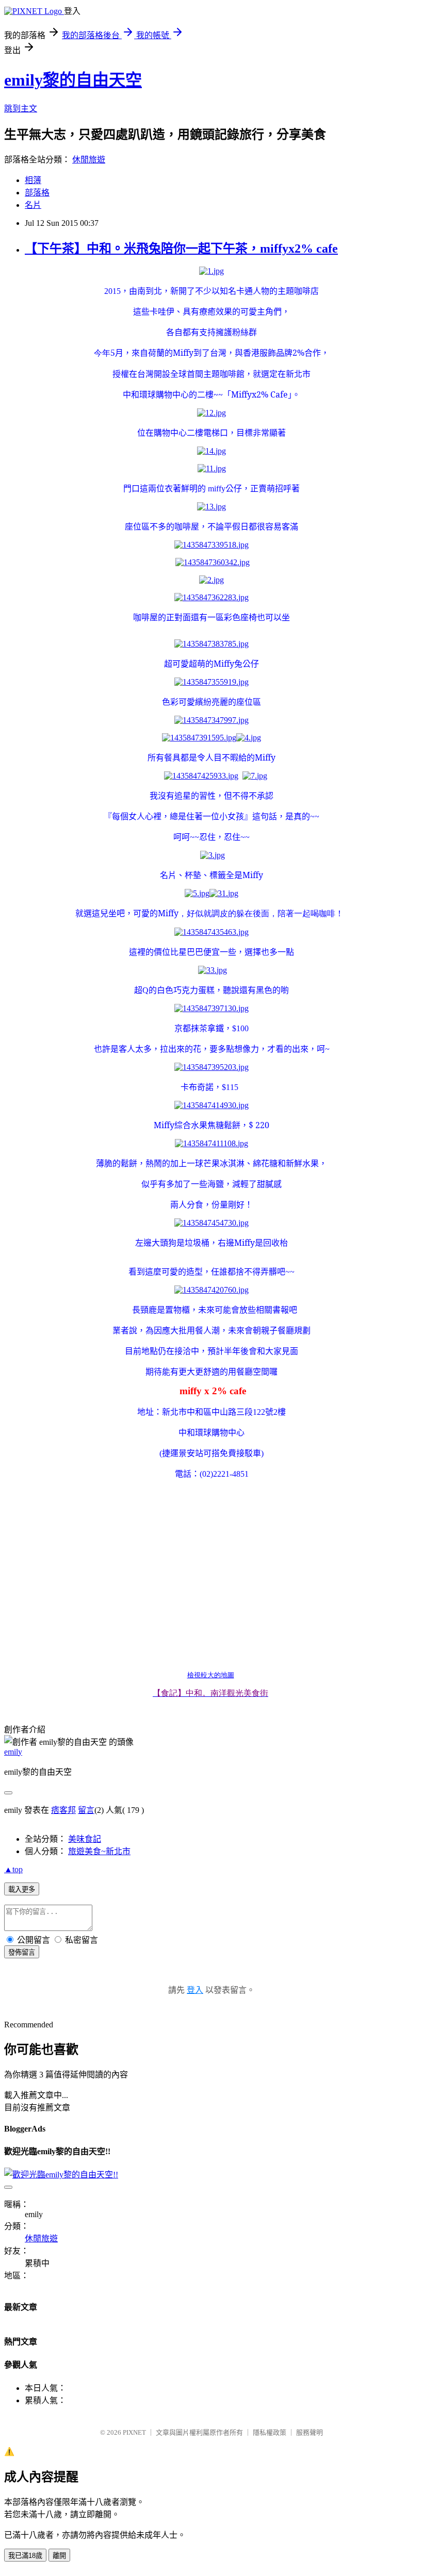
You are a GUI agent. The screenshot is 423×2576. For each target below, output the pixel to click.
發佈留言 (22, 1952)
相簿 (33, 180)
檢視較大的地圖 (211, 1675)
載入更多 (22, 1889)
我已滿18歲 (25, 2556)
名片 (33, 205)
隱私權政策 (270, 2432)
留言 (86, 1810)
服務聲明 (310, 2432)
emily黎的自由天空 (73, 80)
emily (13, 1752)
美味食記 (85, 1839)
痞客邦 (63, 1810)
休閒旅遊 (89, 160)
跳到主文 (21, 109)
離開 (59, 2556)
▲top (13, 1869)
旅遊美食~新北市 (99, 1851)
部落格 (37, 193)
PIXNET (134, 2432)
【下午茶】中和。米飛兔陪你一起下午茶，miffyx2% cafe (181, 249)
